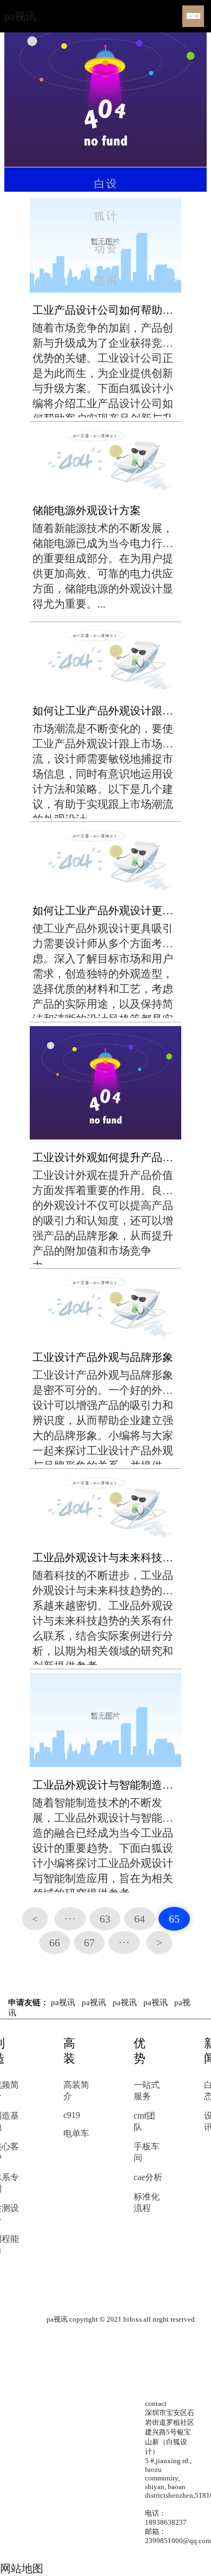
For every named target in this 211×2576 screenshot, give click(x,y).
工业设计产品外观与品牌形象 (103, 1357)
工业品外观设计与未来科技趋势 (108, 1557)
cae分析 (148, 2177)
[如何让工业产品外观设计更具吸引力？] (106, 858)
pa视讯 (20, 16)
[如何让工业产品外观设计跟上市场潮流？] (106, 658)
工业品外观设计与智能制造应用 (108, 1785)
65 (174, 1919)
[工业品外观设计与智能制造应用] (106, 1718)
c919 (72, 2115)
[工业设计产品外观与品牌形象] (106, 1305)
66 (55, 1943)
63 (105, 1919)
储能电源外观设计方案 (87, 510)
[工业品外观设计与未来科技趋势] (106, 1505)
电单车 (76, 2133)
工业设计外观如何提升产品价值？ (114, 1157)
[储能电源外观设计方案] (106, 458)
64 (140, 1919)
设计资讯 (111, 232)
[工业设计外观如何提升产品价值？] (106, 1082)
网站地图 (22, 2568)
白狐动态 (100, 232)
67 (89, 1943)
